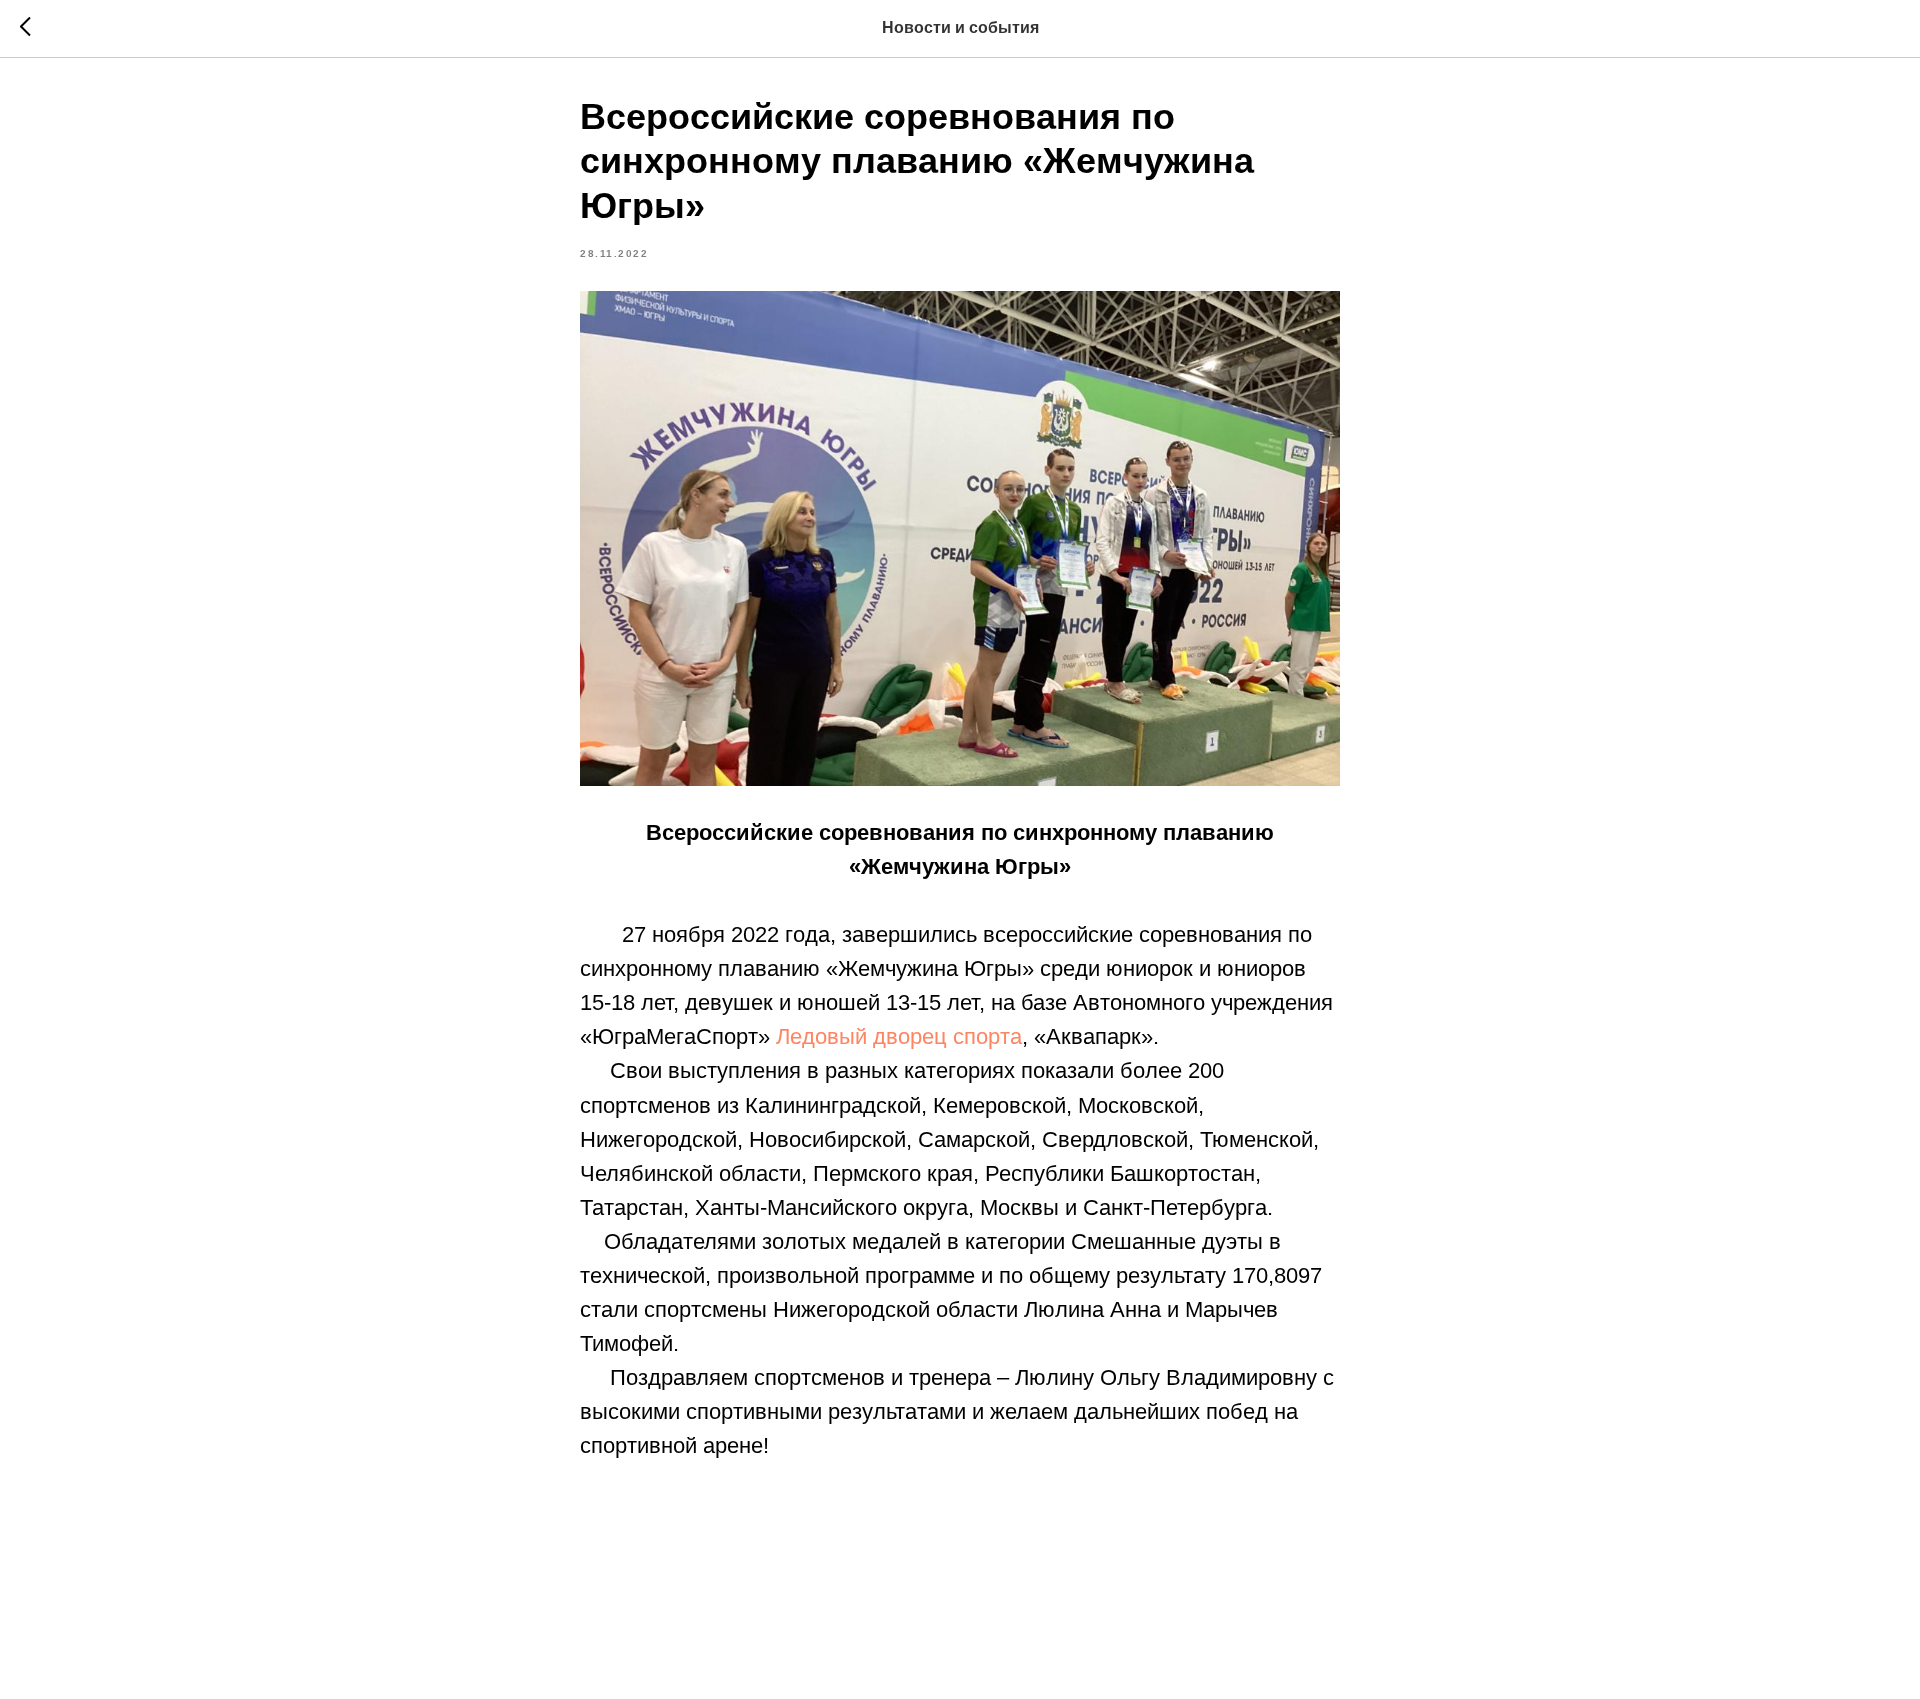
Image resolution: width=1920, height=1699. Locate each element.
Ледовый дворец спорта (899, 1036)
